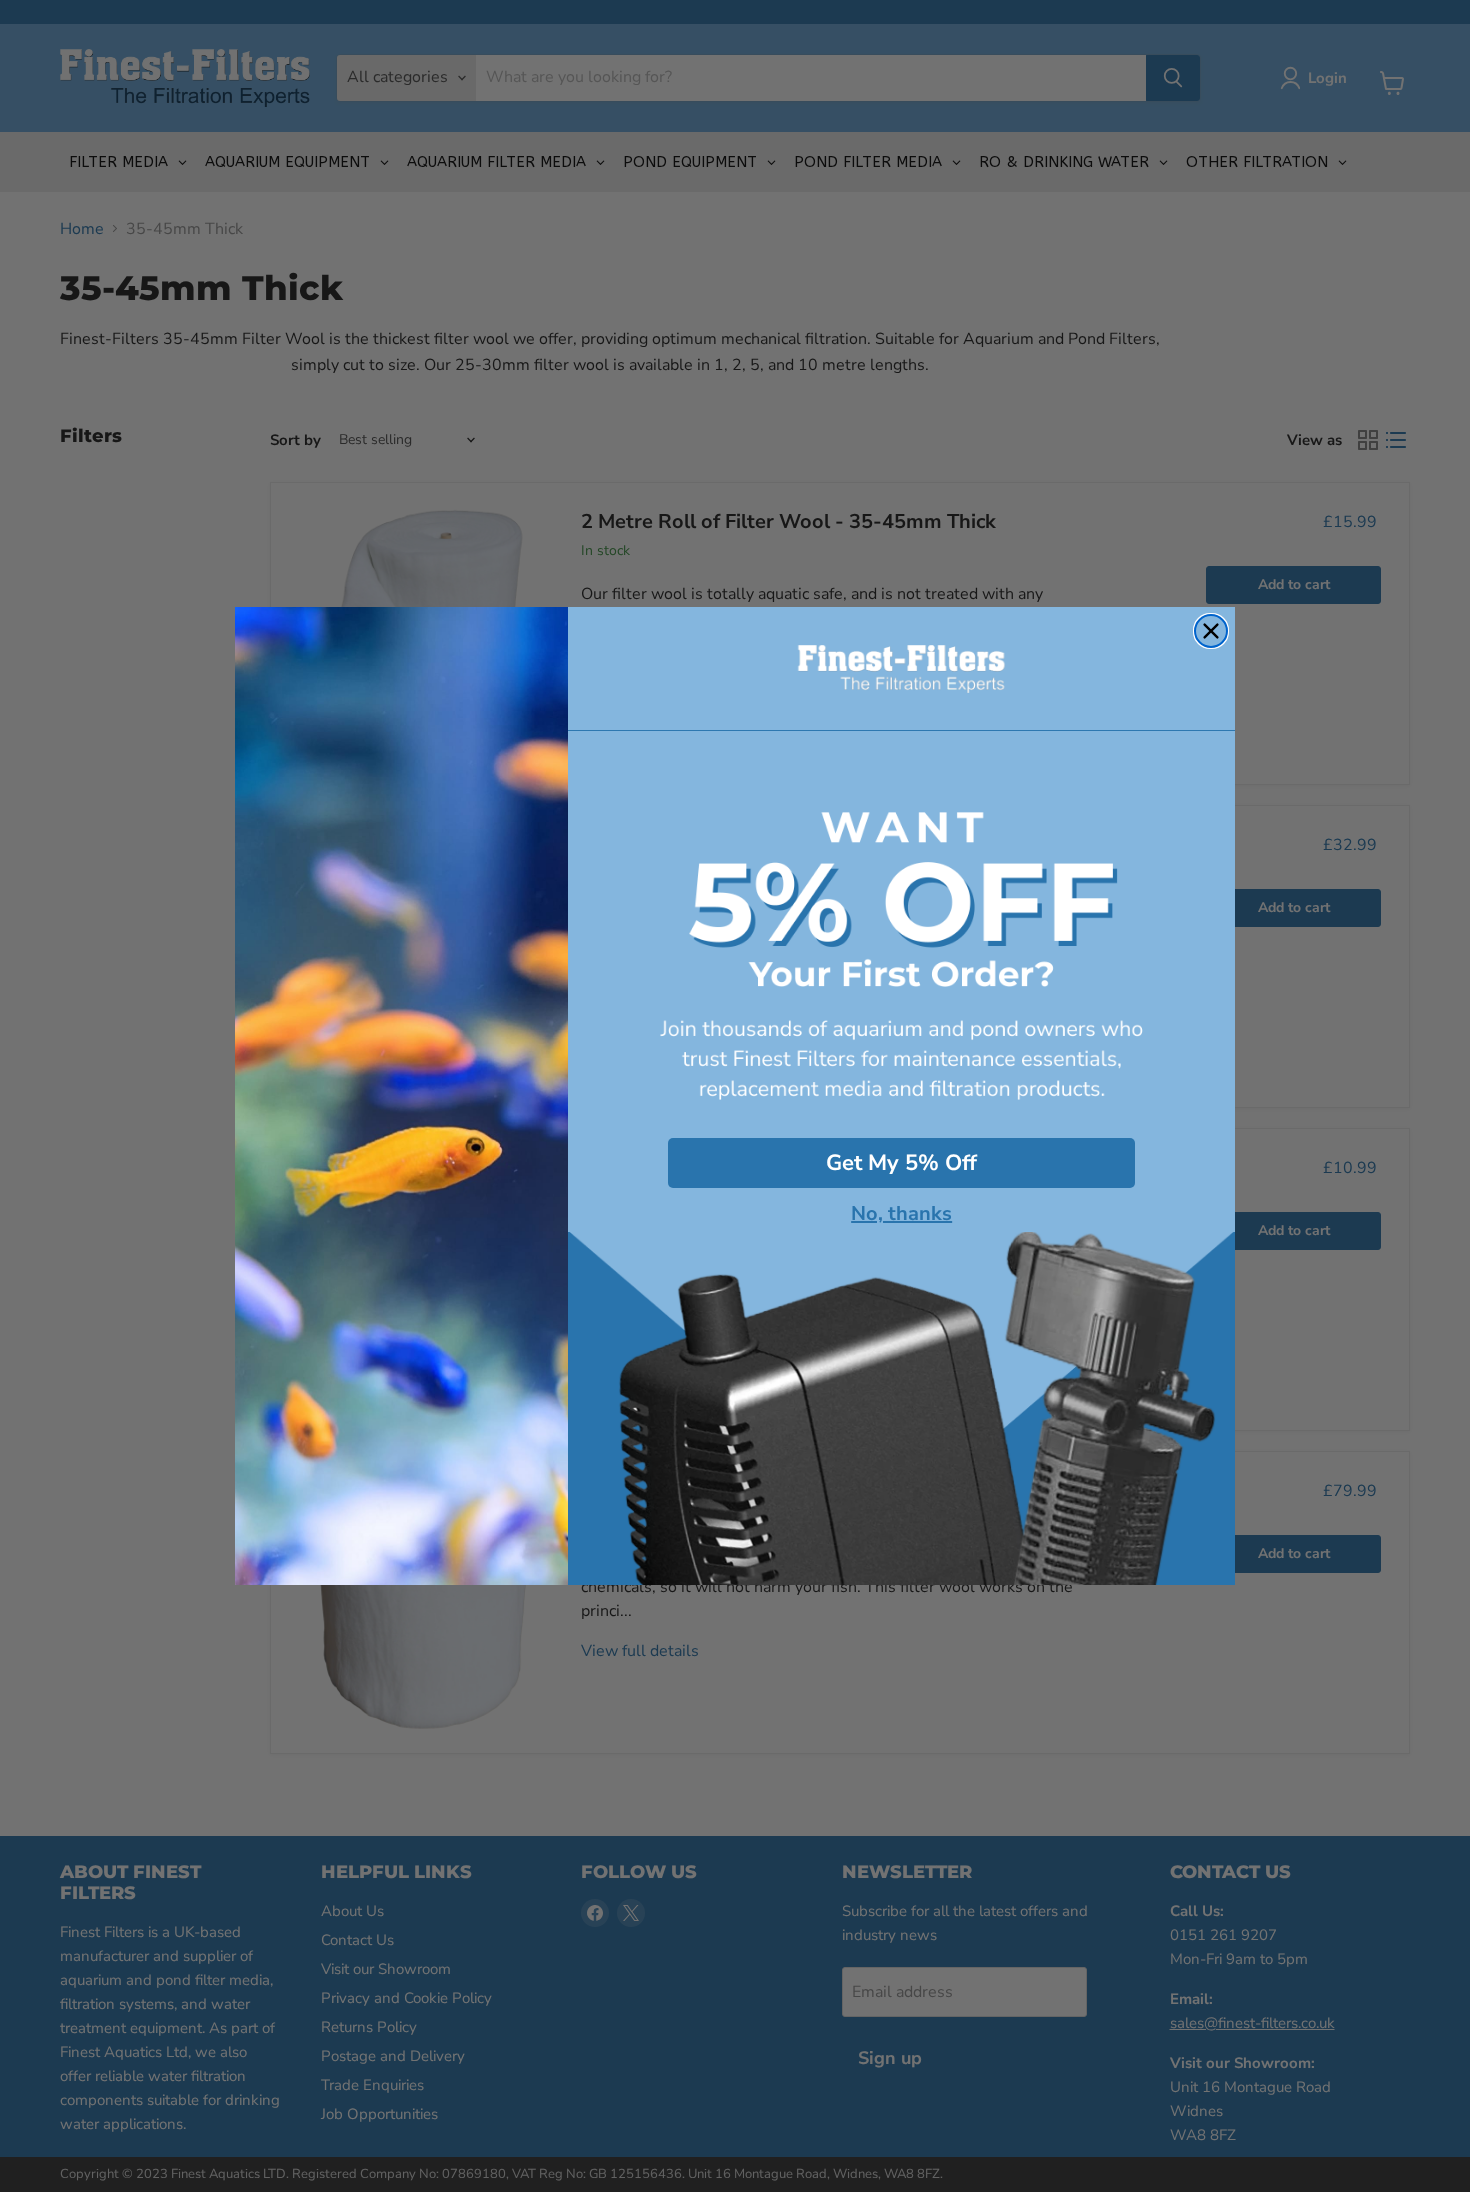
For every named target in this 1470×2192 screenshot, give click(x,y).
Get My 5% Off (901, 1163)
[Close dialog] (1211, 631)
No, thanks (901, 1214)
